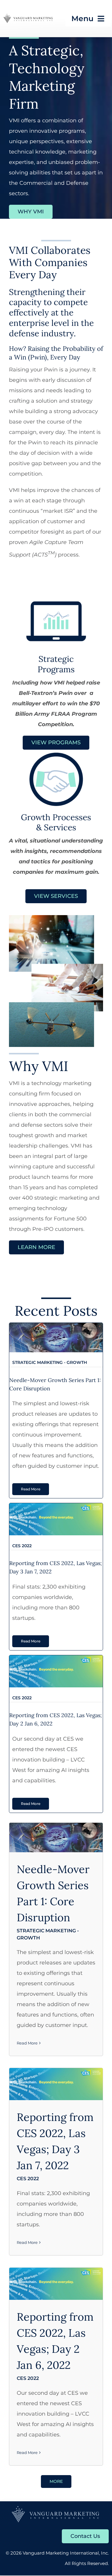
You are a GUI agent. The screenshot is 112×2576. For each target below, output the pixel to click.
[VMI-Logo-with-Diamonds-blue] (56, 2508)
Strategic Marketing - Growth (56, 1337)
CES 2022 (56, 1519)
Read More (27, 2043)
